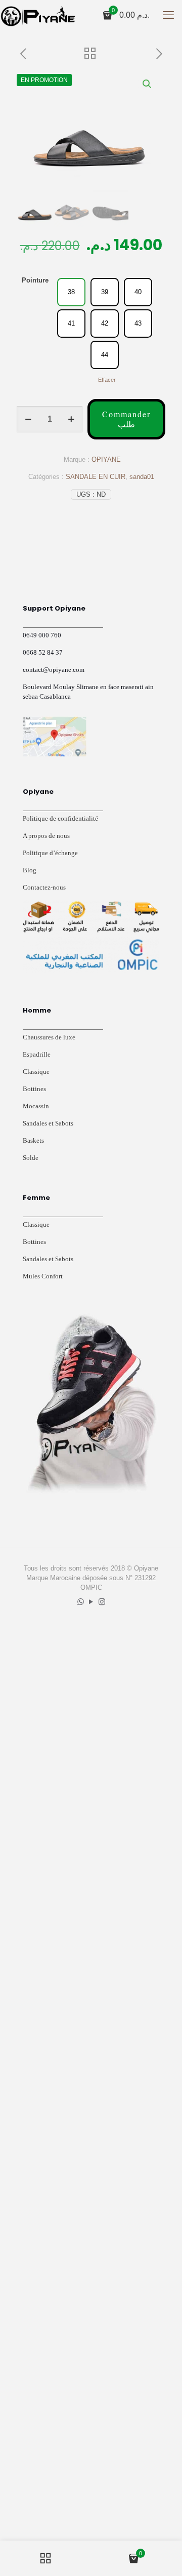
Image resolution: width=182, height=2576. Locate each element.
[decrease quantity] (28, 419)
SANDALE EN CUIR (96, 477)
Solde (31, 1158)
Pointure (35, 280)
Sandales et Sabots (48, 1123)
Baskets (33, 1140)
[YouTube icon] (91, 1602)
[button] (148, 84)
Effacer (107, 380)
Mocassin (36, 1106)
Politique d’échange (50, 853)
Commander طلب (126, 419)
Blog (30, 870)
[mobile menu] (168, 15)
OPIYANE (106, 459)
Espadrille (37, 1054)
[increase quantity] (71, 419)
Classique (36, 1072)
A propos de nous (46, 836)
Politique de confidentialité (60, 818)
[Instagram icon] (102, 1602)
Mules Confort (43, 1276)
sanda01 (142, 477)
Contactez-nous (44, 887)
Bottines (34, 1089)
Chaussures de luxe (49, 1037)
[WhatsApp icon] (81, 1602)
